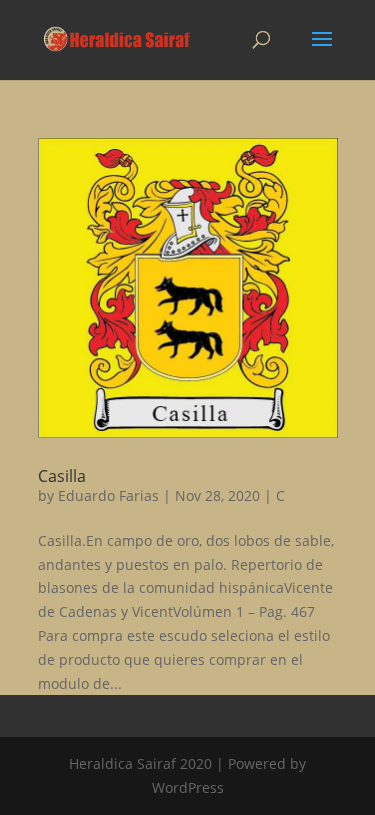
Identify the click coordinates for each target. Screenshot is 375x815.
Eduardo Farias (108, 495)
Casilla (62, 476)
